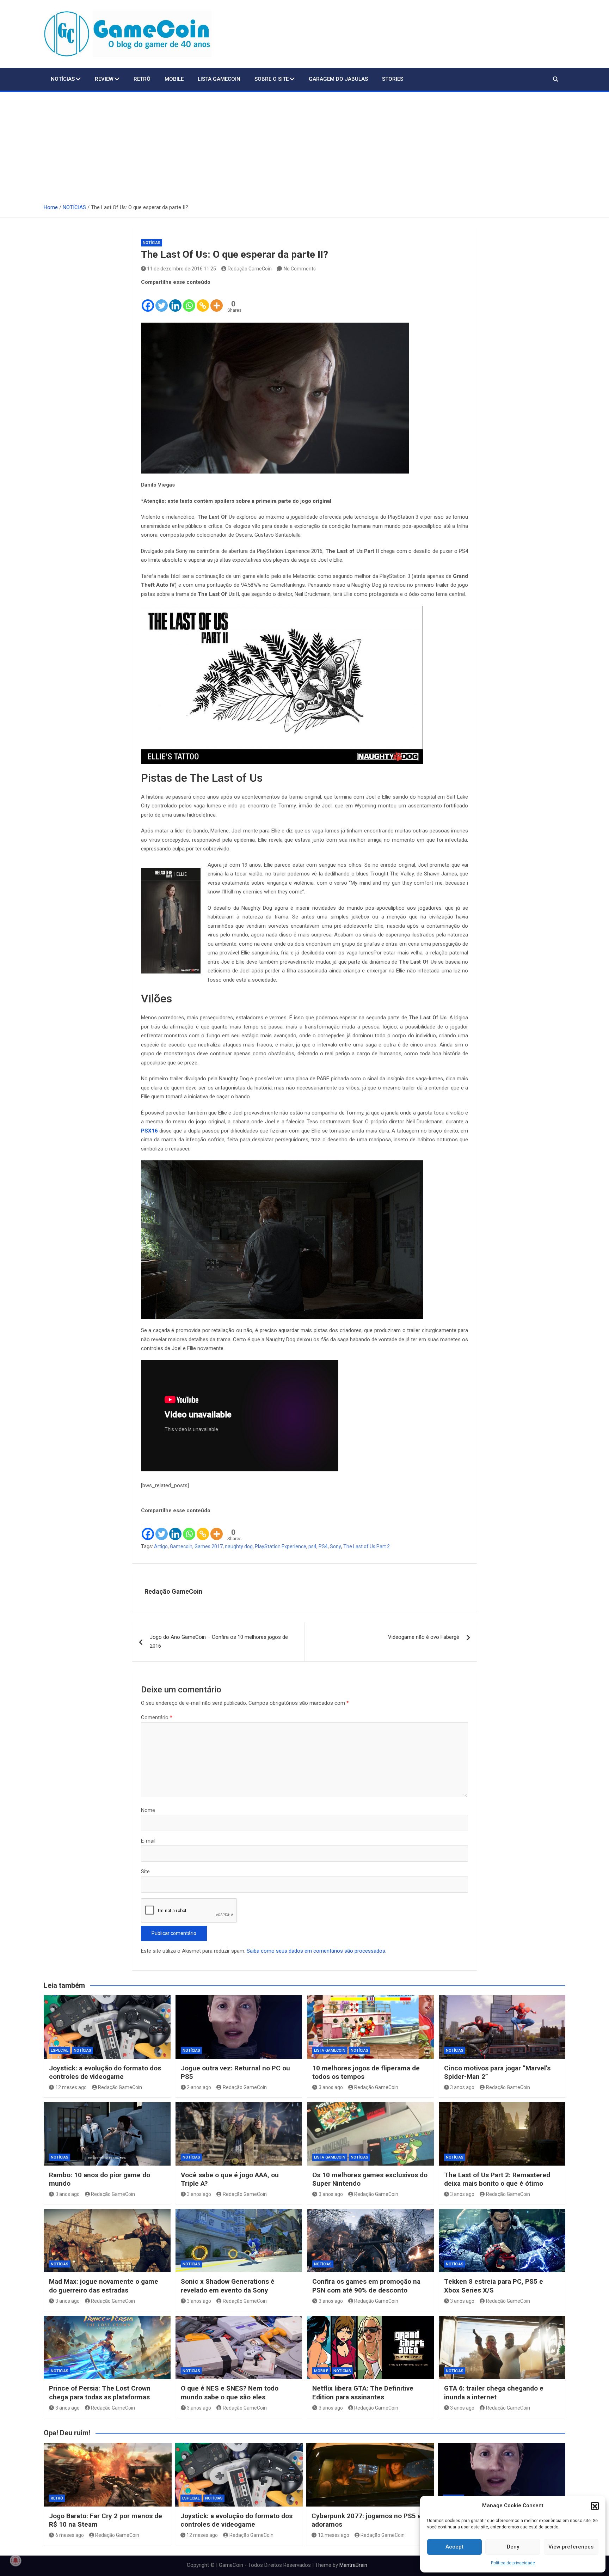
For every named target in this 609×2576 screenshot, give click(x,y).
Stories (393, 79)
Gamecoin (181, 1546)
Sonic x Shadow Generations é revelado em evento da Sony (228, 2286)
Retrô (142, 79)
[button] (595, 2506)
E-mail (148, 1841)
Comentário (157, 1717)
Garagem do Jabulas (338, 79)
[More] (217, 300)
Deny (513, 2547)
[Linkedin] (175, 300)
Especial (60, 2050)
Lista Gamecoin (219, 79)
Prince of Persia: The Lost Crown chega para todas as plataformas (100, 2393)
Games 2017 (209, 1546)
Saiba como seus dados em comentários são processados (316, 1951)
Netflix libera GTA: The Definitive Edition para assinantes (363, 2393)
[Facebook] (148, 300)
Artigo (161, 1546)
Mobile (174, 79)
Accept (454, 2547)
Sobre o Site (272, 79)
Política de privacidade (513, 2563)
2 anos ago (199, 2087)
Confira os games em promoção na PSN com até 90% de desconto (366, 2286)
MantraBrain (353, 2565)
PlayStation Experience (281, 1546)
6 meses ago (70, 2535)
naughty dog (239, 1546)
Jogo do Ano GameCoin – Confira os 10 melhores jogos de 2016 (219, 1642)
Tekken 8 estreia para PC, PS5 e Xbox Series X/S (494, 2286)
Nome (148, 1810)
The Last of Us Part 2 (367, 1546)
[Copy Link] (203, 300)
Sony (336, 1546)
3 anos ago (331, 2087)
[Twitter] (162, 300)
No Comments (300, 269)
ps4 (312, 1546)
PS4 (323, 1546)
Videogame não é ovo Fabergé (424, 1637)
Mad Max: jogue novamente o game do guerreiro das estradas (104, 2286)
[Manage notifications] (16, 2560)
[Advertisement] (304, 145)
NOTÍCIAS (63, 79)
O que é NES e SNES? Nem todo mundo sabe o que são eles (230, 2393)
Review (104, 79)
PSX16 (149, 1131)
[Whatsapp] (189, 300)
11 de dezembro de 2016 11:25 (182, 269)
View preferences (571, 2547)
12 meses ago (71, 2087)
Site (145, 1872)
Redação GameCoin (250, 269)
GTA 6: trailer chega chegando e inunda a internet (494, 2393)
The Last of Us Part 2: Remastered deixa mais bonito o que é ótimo (497, 2179)
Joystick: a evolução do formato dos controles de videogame (105, 2073)
